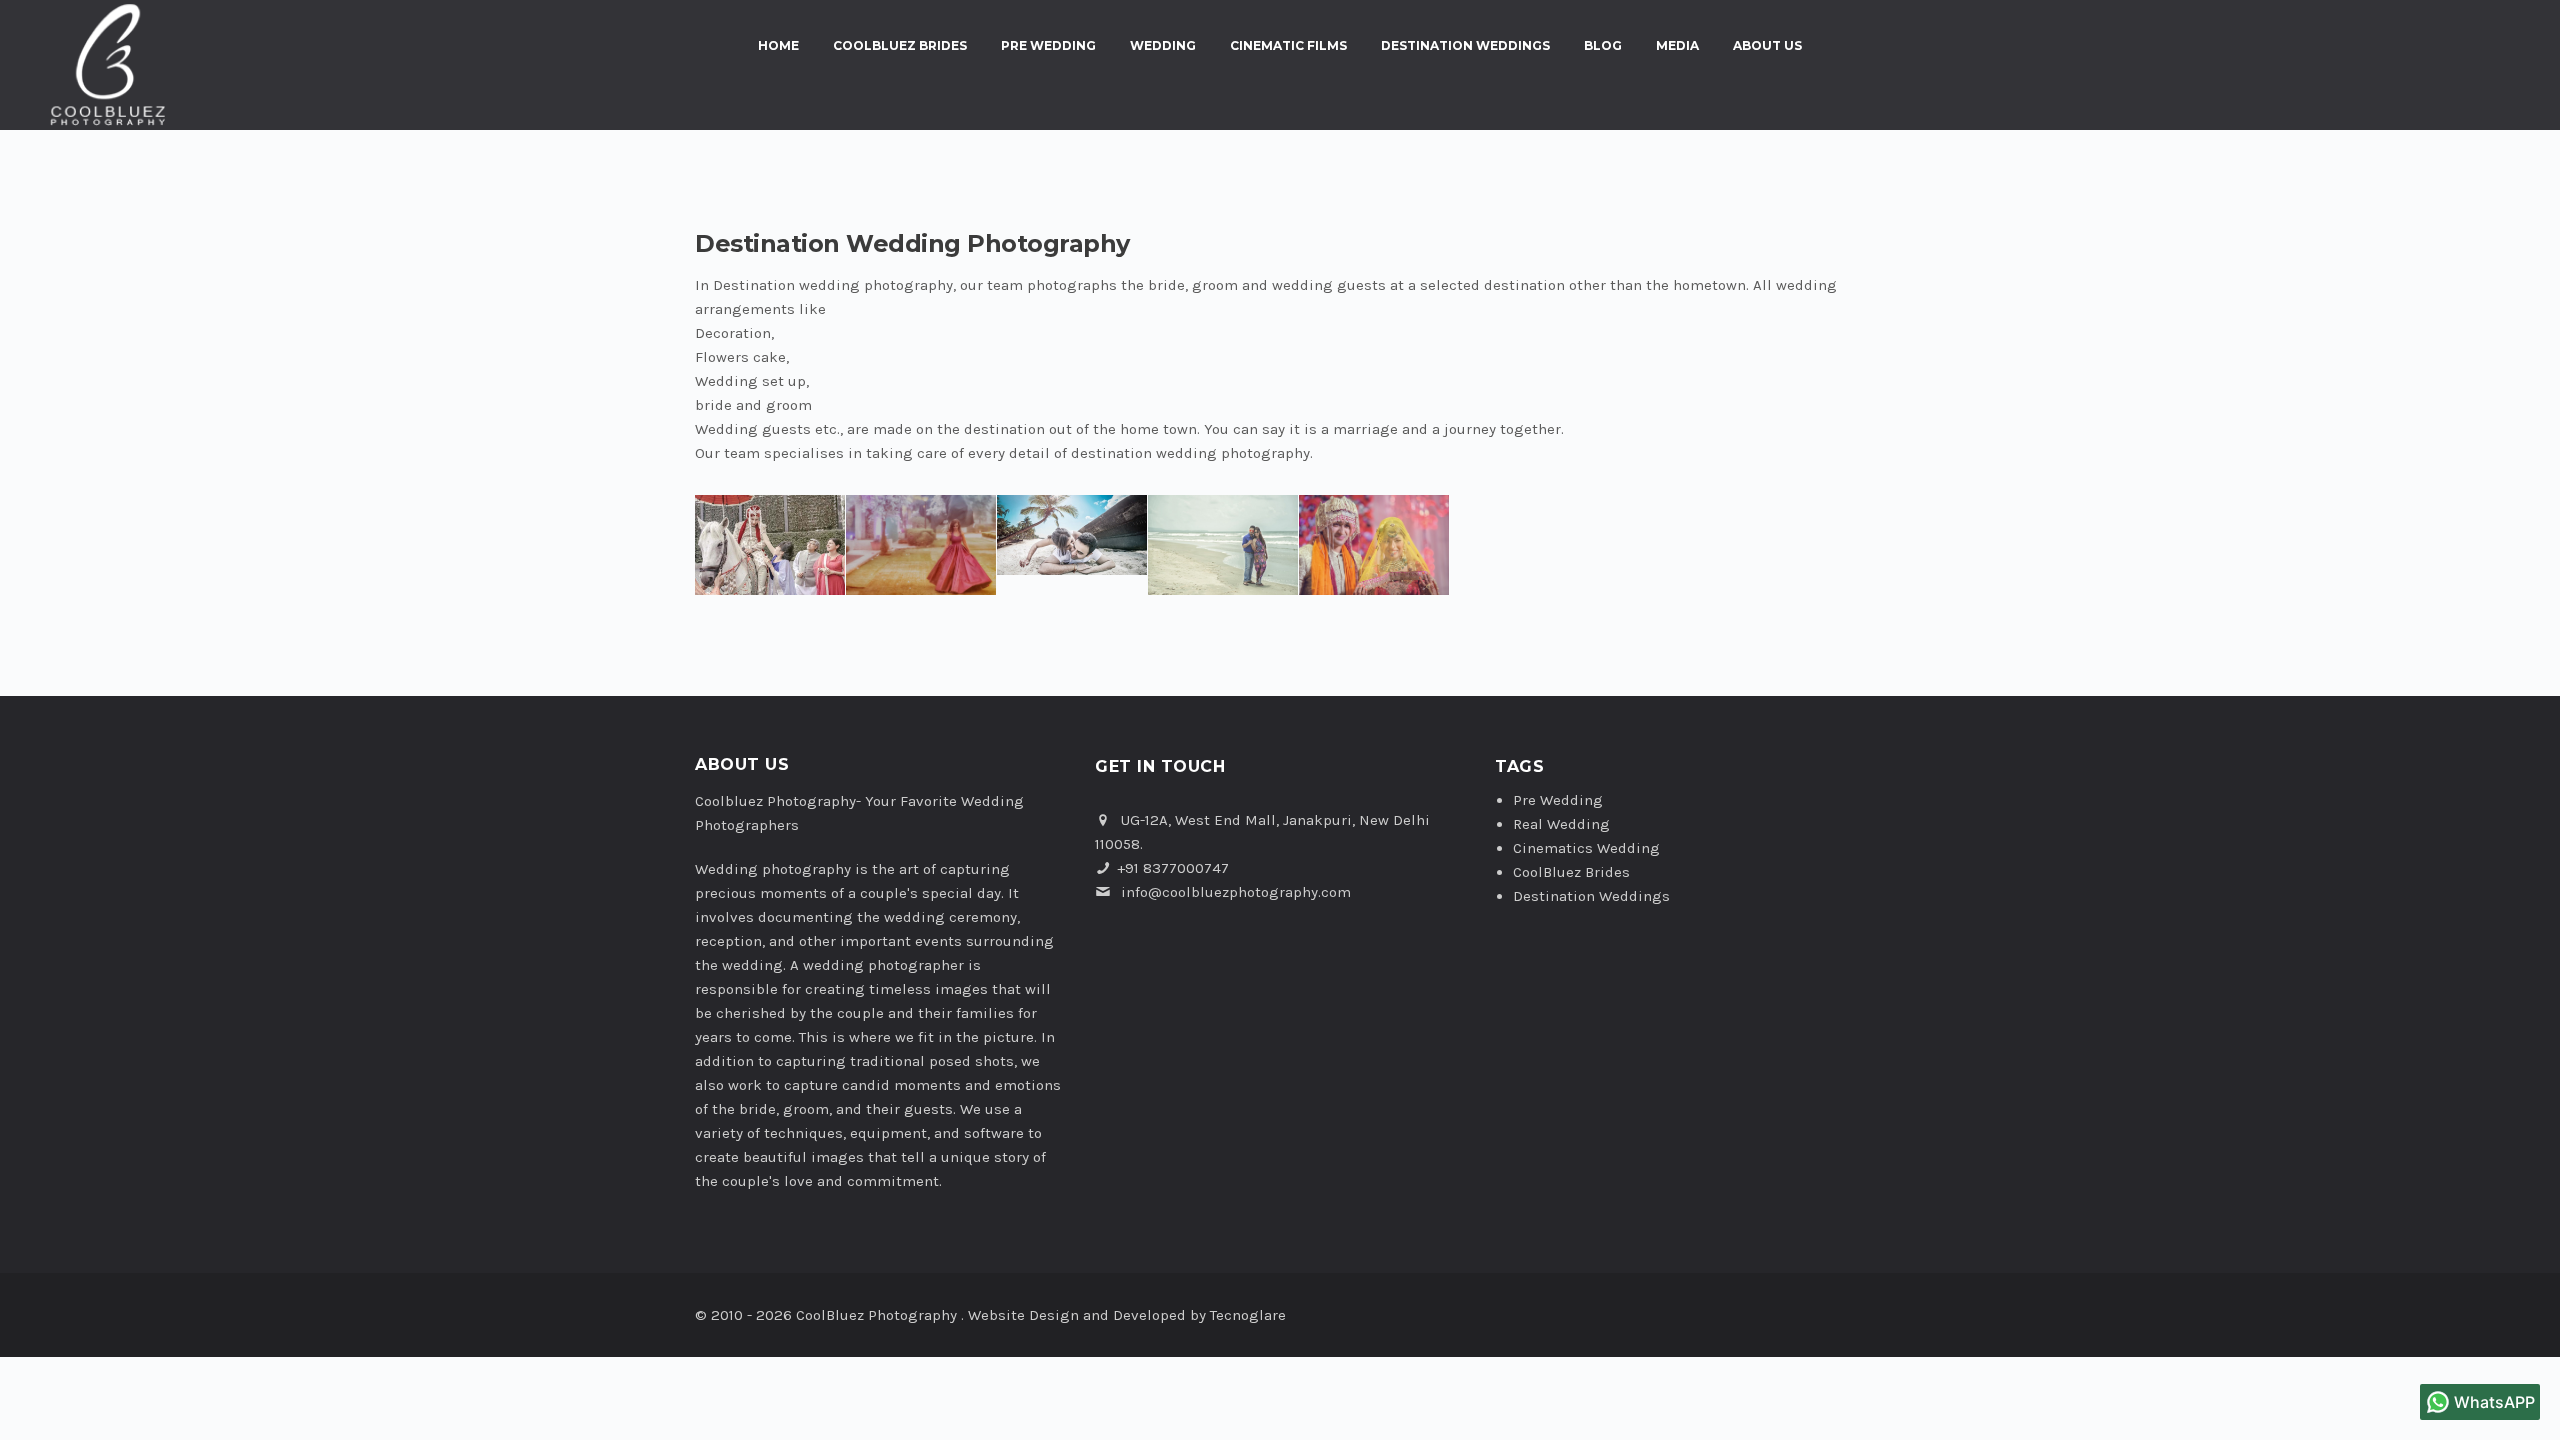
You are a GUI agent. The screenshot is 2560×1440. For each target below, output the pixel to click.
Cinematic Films (1288, 46)
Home (778, 46)
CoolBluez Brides (900, 46)
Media (1677, 46)
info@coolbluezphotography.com (1236, 892)
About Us (1767, 46)
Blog (1603, 46)
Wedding (1163, 46)
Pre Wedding (1048, 46)
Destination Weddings (1465, 46)
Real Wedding (1561, 824)
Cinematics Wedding (1586, 848)
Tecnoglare (1248, 1315)
